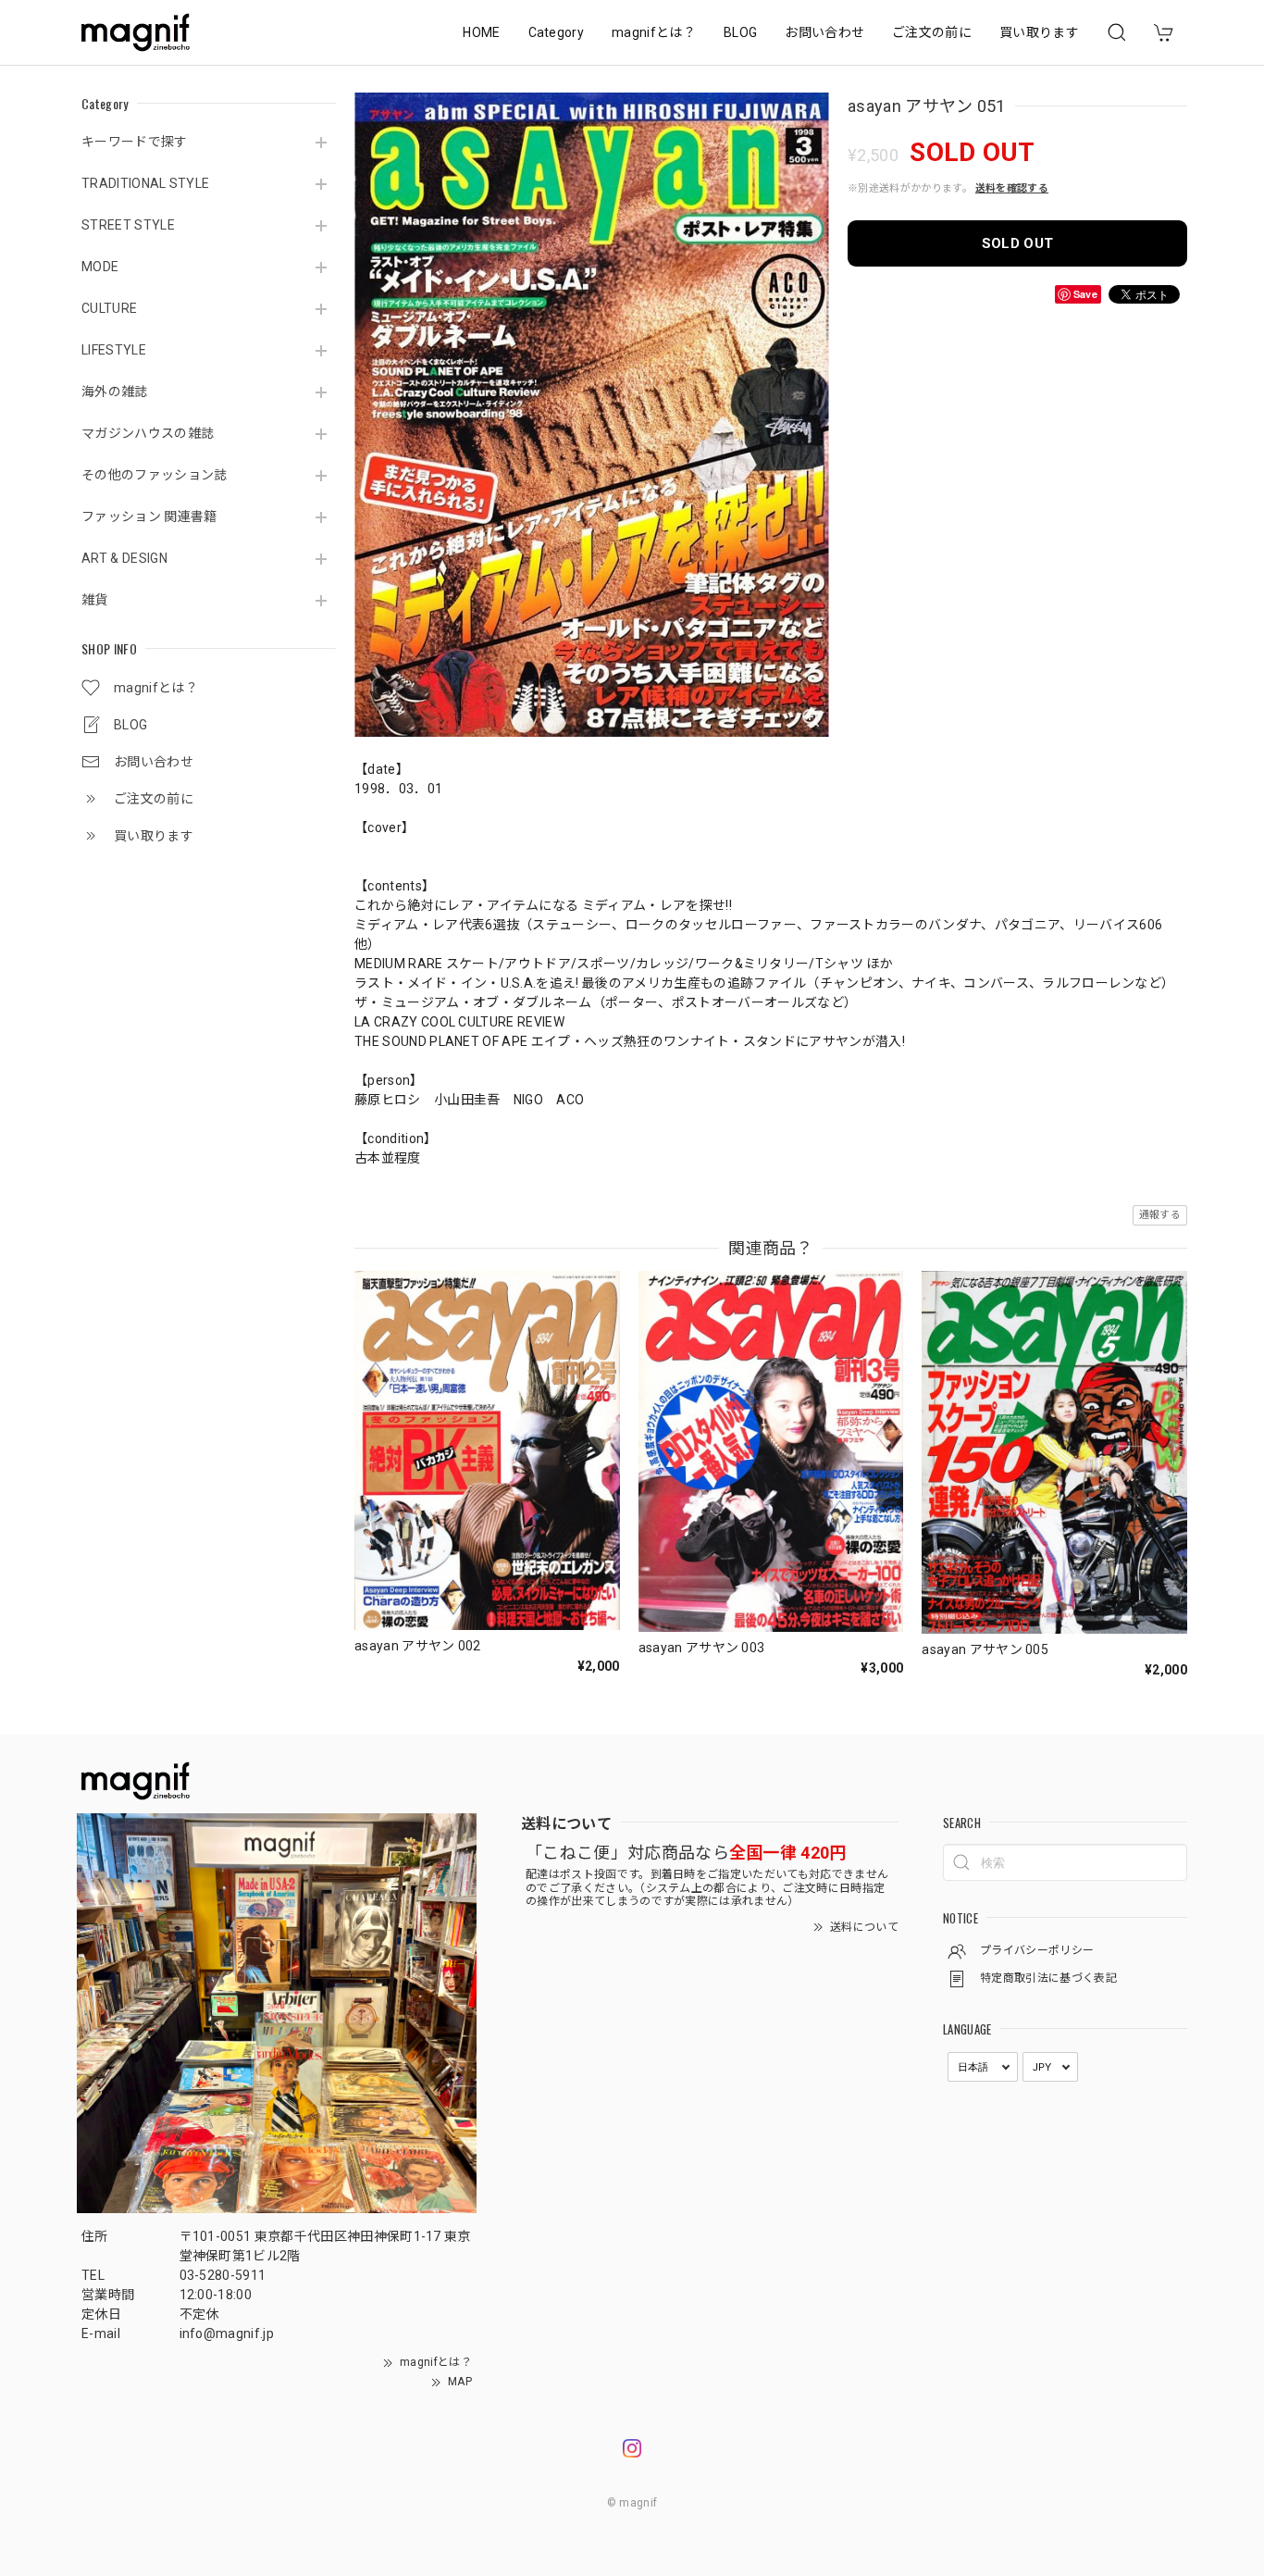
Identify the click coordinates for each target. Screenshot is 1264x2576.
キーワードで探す (135, 142)
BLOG (740, 32)
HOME (481, 32)
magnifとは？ (654, 32)
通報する (1160, 1215)
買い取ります (1039, 32)
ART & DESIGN (124, 558)
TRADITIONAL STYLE (145, 183)
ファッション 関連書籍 (149, 516)
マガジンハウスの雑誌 (148, 433)
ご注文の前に (932, 32)
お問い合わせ (824, 32)
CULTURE (109, 308)
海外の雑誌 (115, 392)
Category (557, 32)
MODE (100, 267)
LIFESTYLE (114, 350)
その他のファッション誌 (155, 475)
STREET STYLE (128, 225)
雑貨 (95, 600)
